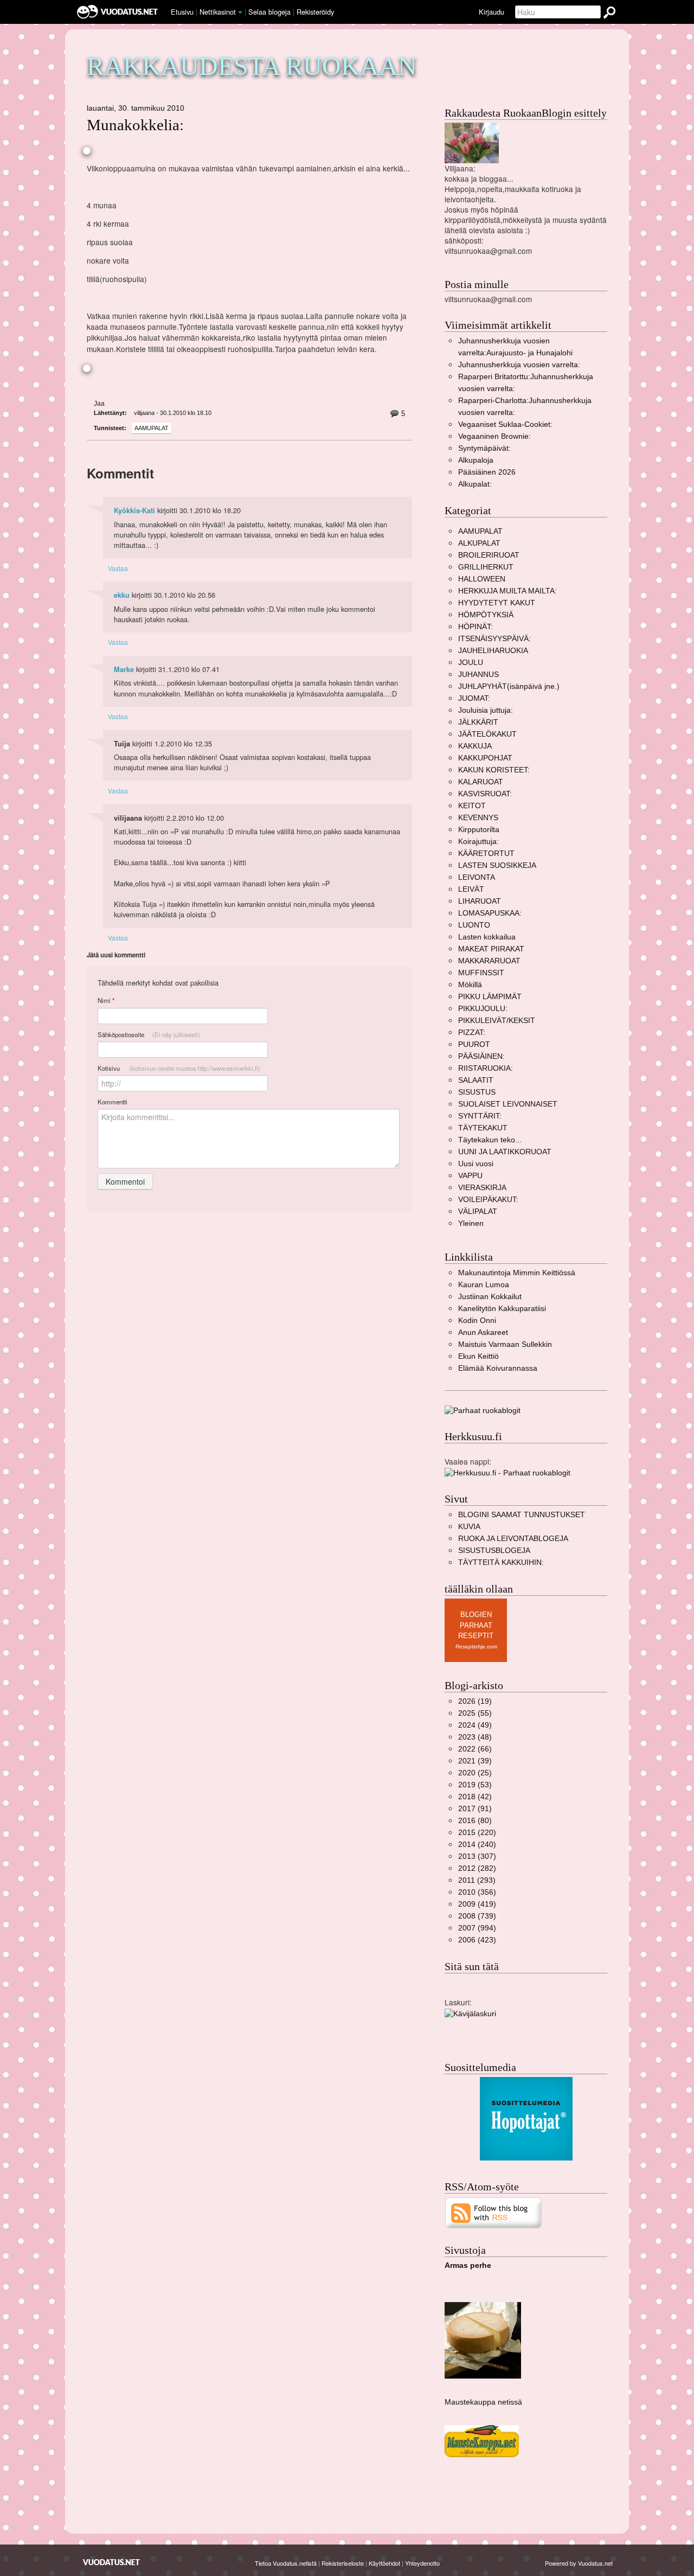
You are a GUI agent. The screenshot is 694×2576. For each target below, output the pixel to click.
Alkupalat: (475, 484)
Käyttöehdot (384, 2563)
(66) (475, 1749)
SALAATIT (476, 1080)
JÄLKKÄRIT (478, 722)
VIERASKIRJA (482, 1188)
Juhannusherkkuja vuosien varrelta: (519, 365)
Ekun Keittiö (478, 1356)
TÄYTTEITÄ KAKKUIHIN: (501, 1562)
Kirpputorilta (479, 830)
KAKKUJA (475, 746)
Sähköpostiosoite (149, 1034)
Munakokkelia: (135, 125)
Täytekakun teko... (490, 1140)
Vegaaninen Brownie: (494, 436)
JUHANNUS (478, 675)
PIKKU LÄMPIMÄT (490, 997)
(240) (477, 1845)
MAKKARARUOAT (489, 961)
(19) (475, 1701)
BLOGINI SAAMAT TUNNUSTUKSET (522, 1515)
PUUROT (474, 1044)
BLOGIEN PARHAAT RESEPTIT (476, 1625)
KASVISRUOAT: (485, 794)
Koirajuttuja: (478, 842)
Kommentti (113, 1102)
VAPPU (470, 1176)
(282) (477, 1868)
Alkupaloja (476, 460)
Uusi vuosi (476, 1164)
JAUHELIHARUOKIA (493, 651)
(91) (475, 1809)
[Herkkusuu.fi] (507, 1472)
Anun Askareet (483, 1332)
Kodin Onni (477, 1321)
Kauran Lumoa (484, 1285)
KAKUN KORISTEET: (494, 770)
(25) (475, 1773)
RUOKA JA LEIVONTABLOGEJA (513, 1539)
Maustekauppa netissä (483, 2402)
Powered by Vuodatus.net (579, 2563)
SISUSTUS (477, 1092)
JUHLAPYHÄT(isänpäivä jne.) (509, 686)
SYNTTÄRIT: (480, 1116)
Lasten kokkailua (487, 937)
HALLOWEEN (482, 579)
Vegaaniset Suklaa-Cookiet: (505, 424)
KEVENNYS (478, 818)
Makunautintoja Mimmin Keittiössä (517, 1273)
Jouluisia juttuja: (486, 710)
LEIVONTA (477, 877)
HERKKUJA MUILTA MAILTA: (507, 591)
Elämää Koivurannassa (498, 1368)
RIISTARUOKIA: (486, 1068)
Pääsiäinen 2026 (487, 472)
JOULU (471, 663)
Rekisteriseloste (343, 2563)
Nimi (106, 1001)
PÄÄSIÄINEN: (481, 1056)
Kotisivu (179, 1068)
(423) (477, 1940)
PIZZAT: (472, 1033)
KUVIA (469, 1527)
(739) (477, 1916)
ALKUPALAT (479, 543)
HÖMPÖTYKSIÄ (486, 615)
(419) (477, 1904)
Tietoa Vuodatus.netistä (286, 2563)
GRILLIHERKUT (486, 567)
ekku (122, 595)
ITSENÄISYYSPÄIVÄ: (494, 639)
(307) (477, 1856)
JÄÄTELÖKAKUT (487, 734)
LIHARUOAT (480, 901)
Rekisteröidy (315, 12)
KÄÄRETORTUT (486, 854)
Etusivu (182, 12)
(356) (477, 1892)
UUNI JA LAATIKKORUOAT (505, 1152)
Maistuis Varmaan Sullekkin (505, 1344)
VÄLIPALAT (478, 1212)
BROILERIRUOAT (489, 555)
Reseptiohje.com (476, 1647)
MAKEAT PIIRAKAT (491, 949)
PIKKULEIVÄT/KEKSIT (497, 1021)
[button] (240, 12)
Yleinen (471, 1223)
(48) (475, 1737)
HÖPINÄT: (475, 627)
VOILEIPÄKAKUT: (488, 1200)
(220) (477, 1833)
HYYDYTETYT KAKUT (497, 603)
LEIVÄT (471, 889)
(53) (475, 1785)
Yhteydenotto (422, 2563)
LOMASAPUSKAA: (490, 913)
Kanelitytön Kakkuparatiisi (502, 1309)
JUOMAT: (474, 698)
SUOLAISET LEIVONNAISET (508, 1104)
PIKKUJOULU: (483, 1009)
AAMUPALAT (152, 428)
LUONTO (474, 925)
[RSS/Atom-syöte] (494, 2212)
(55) (475, 1713)
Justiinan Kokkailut (490, 1297)
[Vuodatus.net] (112, 2562)
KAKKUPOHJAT (485, 758)
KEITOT (472, 806)
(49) (475, 1725)
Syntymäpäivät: (484, 448)
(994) (477, 1928)
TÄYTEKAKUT (483, 1128)
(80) (475, 1821)
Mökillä (470, 985)
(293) (477, 1880)
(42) (475, 1797)
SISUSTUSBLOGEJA (494, 1551)
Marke (124, 669)
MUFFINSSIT (481, 973)
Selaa (269, 12)
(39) (475, 1761)
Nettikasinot (218, 12)
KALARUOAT (481, 782)
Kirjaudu (491, 12)
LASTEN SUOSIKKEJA (497, 865)
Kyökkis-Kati (134, 510)
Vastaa (118, 568)
